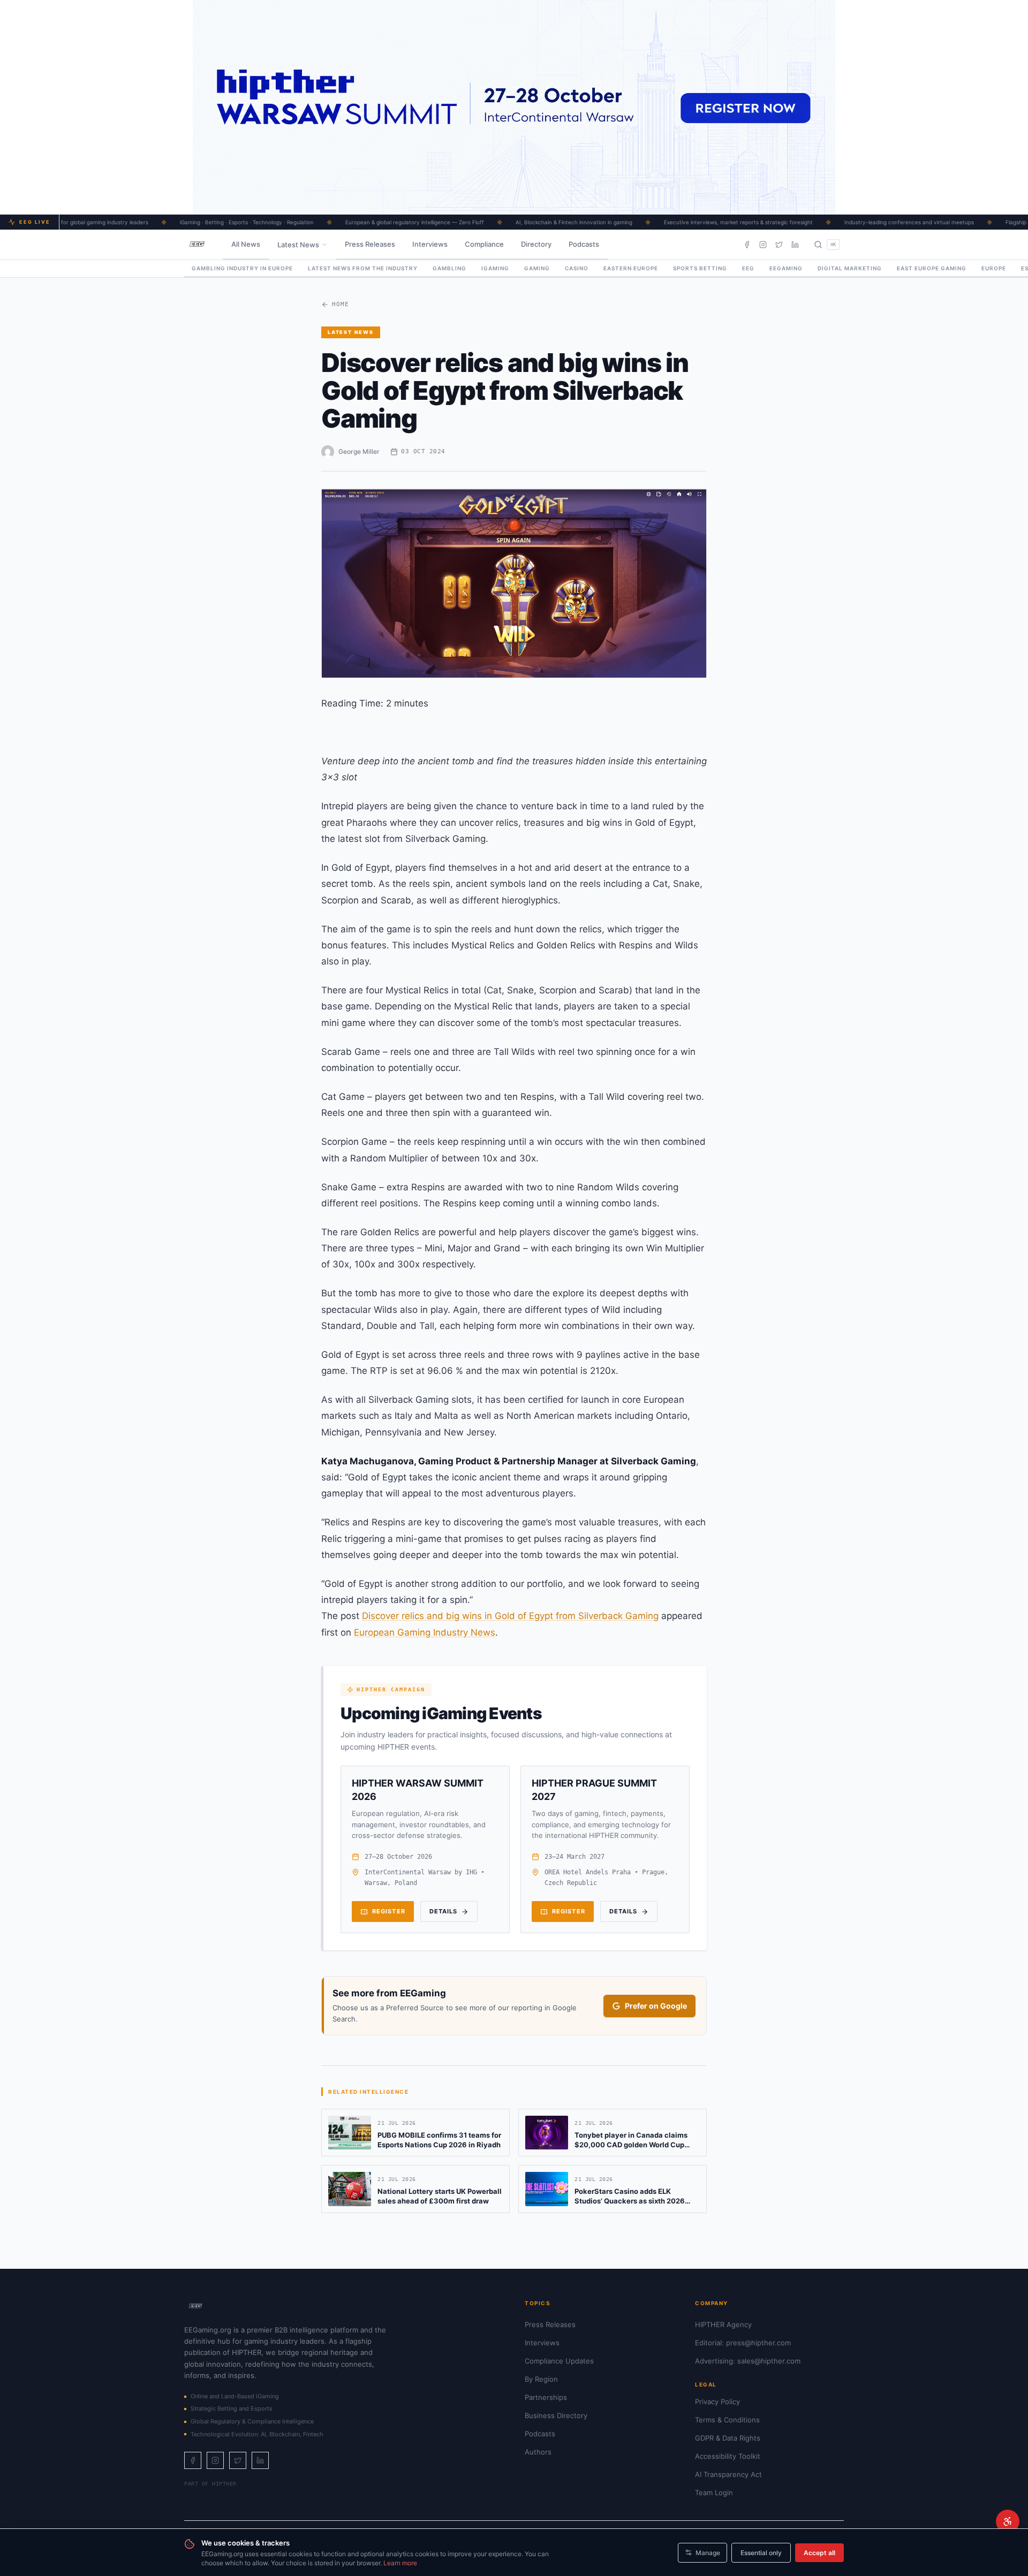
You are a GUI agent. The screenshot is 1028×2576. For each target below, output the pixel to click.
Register (389, 1911)
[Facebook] (747, 245)
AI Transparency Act (728, 2474)
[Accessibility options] (1008, 2521)
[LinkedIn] (795, 245)
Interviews (430, 244)
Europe (994, 268)
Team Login (714, 2493)
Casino (577, 268)
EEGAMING (786, 268)
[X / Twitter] (779, 245)
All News (246, 244)
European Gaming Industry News (425, 1632)
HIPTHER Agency (723, 2324)
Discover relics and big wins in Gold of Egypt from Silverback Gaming (510, 1616)
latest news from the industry (363, 268)
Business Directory (556, 2415)
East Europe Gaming (932, 268)
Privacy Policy (717, 2402)
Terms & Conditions (727, 2420)
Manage (708, 2553)
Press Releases (370, 244)
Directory (536, 244)
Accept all (819, 2553)
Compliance (484, 244)
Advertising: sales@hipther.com (748, 2361)
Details (444, 1911)
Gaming (537, 268)
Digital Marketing (850, 268)
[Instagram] (763, 245)
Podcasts (584, 244)
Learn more (400, 2563)
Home (341, 304)
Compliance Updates (559, 2361)
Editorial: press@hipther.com (743, 2343)
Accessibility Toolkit (728, 2456)
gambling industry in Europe (242, 268)
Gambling (449, 268)
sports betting (700, 268)
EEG (748, 268)
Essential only (761, 2553)
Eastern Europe (631, 268)
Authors (538, 2452)
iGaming (495, 268)
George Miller (359, 451)
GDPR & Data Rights (728, 2438)
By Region (541, 2379)
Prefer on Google (656, 2006)
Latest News (298, 245)
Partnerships (546, 2397)
